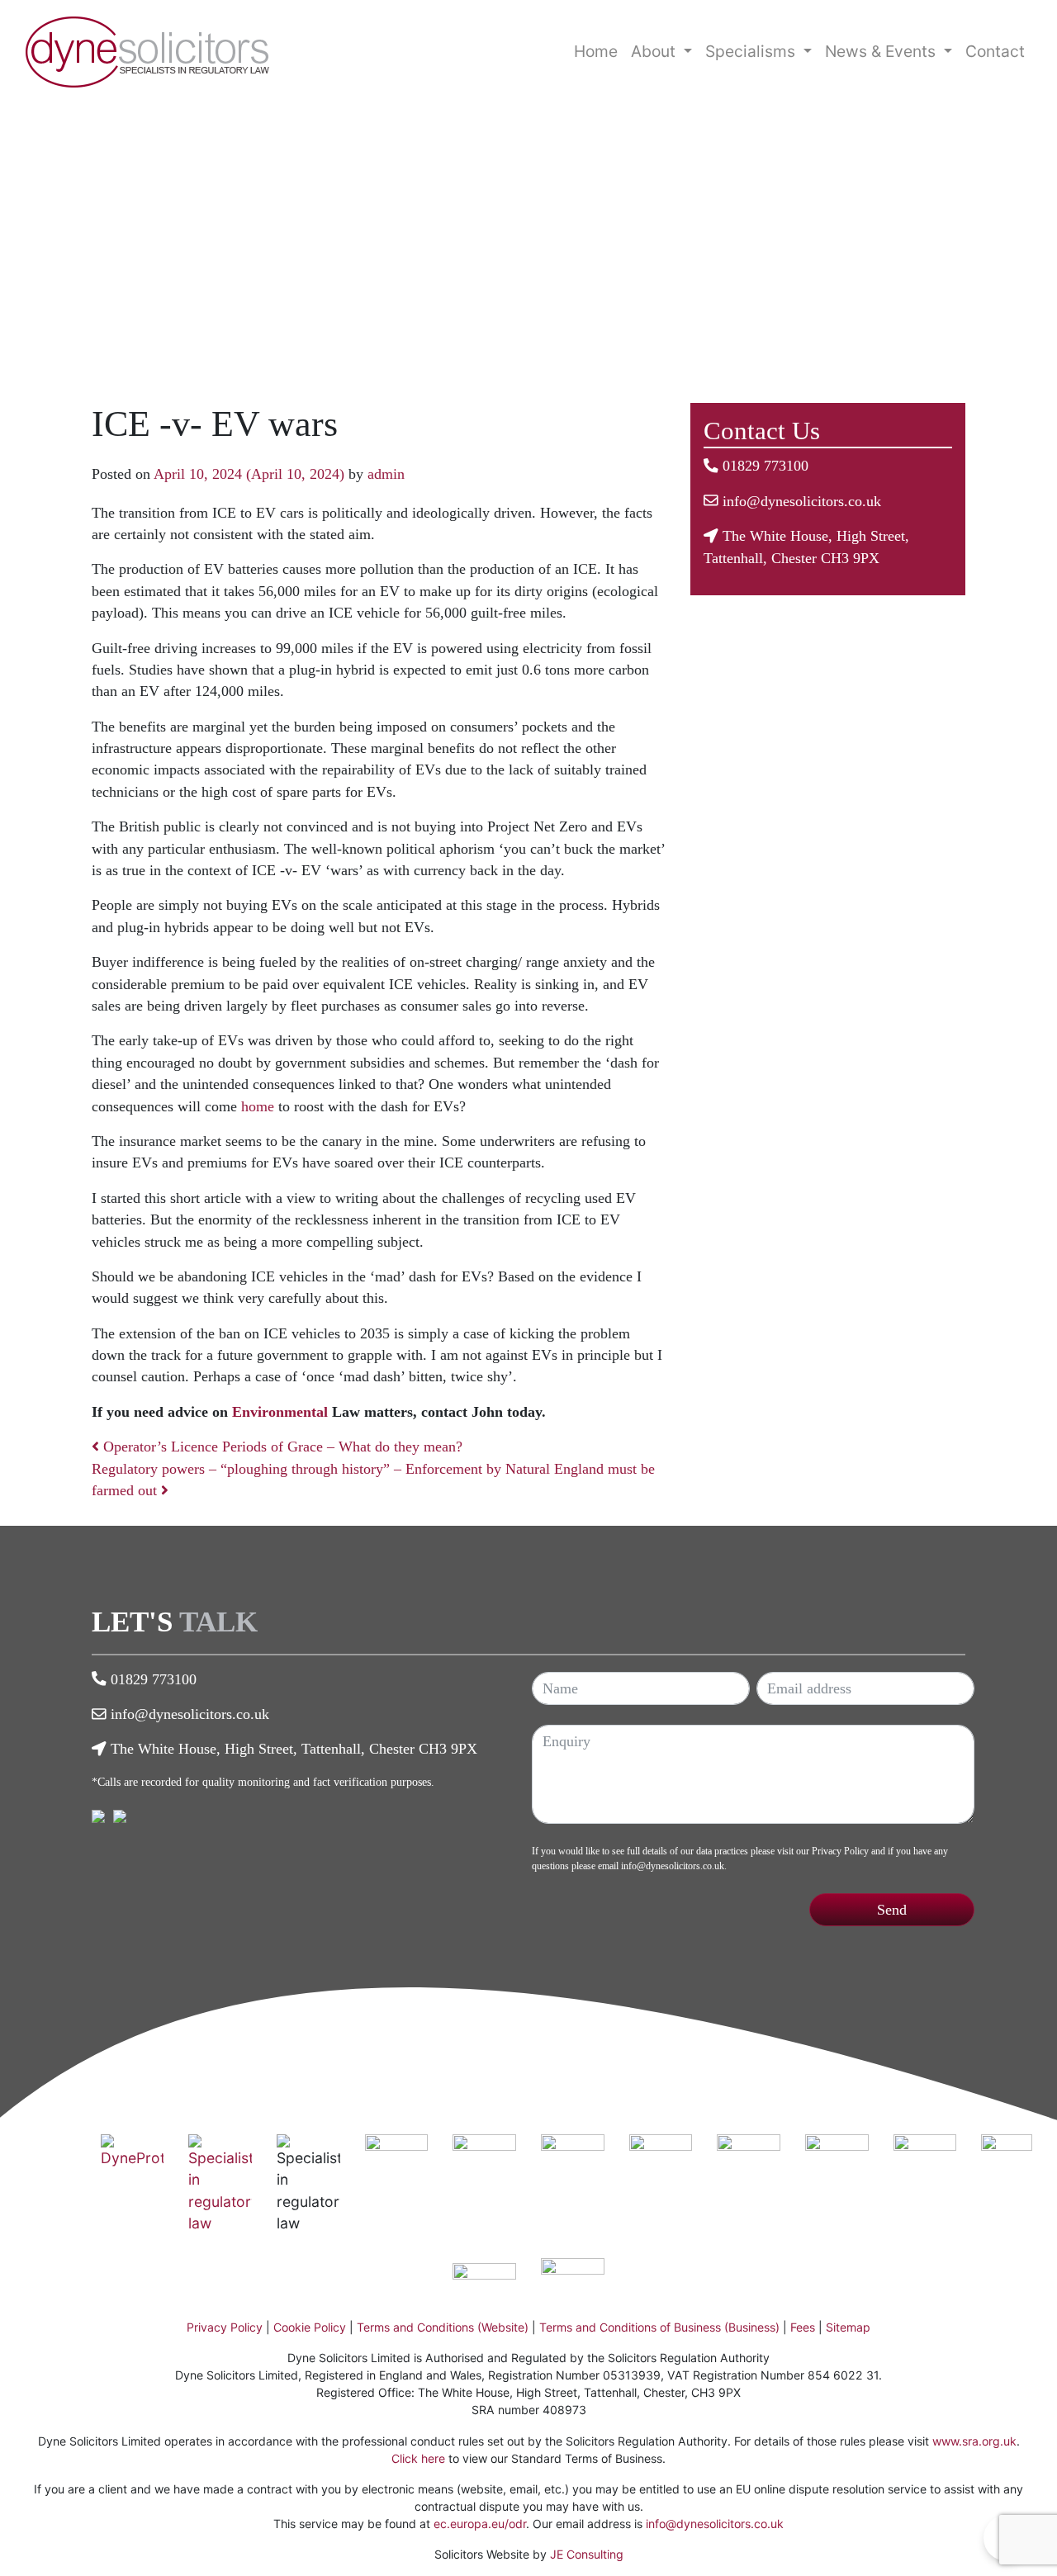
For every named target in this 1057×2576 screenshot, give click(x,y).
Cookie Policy (310, 2327)
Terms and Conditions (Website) (443, 2327)
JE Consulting (587, 2554)
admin (386, 474)
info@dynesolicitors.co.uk (802, 501)
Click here (418, 2458)
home (258, 1106)
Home (596, 51)
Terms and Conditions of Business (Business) (659, 2327)
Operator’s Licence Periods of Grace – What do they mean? (281, 1447)
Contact (995, 51)
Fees (803, 2327)
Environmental (280, 1412)
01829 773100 (765, 466)
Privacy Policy (840, 1851)
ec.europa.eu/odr (480, 2524)
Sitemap (848, 2327)
